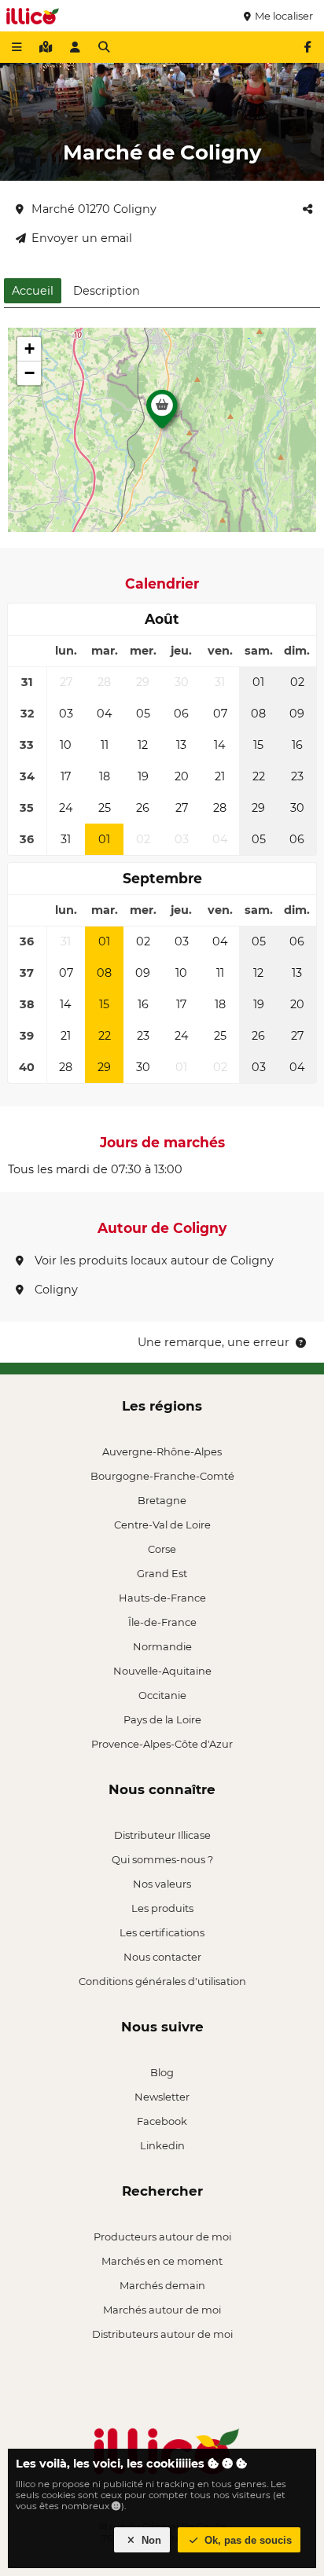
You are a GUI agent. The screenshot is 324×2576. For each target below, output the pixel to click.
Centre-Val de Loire (162, 1525)
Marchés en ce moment (162, 2261)
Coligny (55, 1290)
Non (150, 2540)
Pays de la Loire (162, 1719)
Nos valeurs (162, 1884)
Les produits (162, 1908)
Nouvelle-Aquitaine (162, 1671)
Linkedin (162, 2145)
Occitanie (162, 1695)
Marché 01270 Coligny (94, 209)
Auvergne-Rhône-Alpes (162, 1451)
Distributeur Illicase (162, 1835)
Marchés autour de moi (162, 2310)
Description (107, 291)
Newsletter (162, 2097)
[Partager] (307, 209)
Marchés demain (162, 2285)
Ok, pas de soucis (247, 2540)
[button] (162, 413)
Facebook (162, 2121)
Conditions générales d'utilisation (162, 1981)
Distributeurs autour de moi (162, 2334)
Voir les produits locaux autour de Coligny (153, 1260)
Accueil (33, 291)
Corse (162, 1549)
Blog (162, 2072)
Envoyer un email (82, 238)
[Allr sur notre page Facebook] (307, 47)
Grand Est (162, 1573)
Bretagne (162, 1500)
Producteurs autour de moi (162, 2237)
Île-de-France (162, 1622)
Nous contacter (162, 1957)
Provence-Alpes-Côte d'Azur (162, 1744)
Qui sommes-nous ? (162, 1859)
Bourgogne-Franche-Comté (162, 1476)
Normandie (162, 1646)
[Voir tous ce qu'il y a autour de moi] (46, 47)
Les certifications (162, 1932)
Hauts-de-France (162, 1598)
